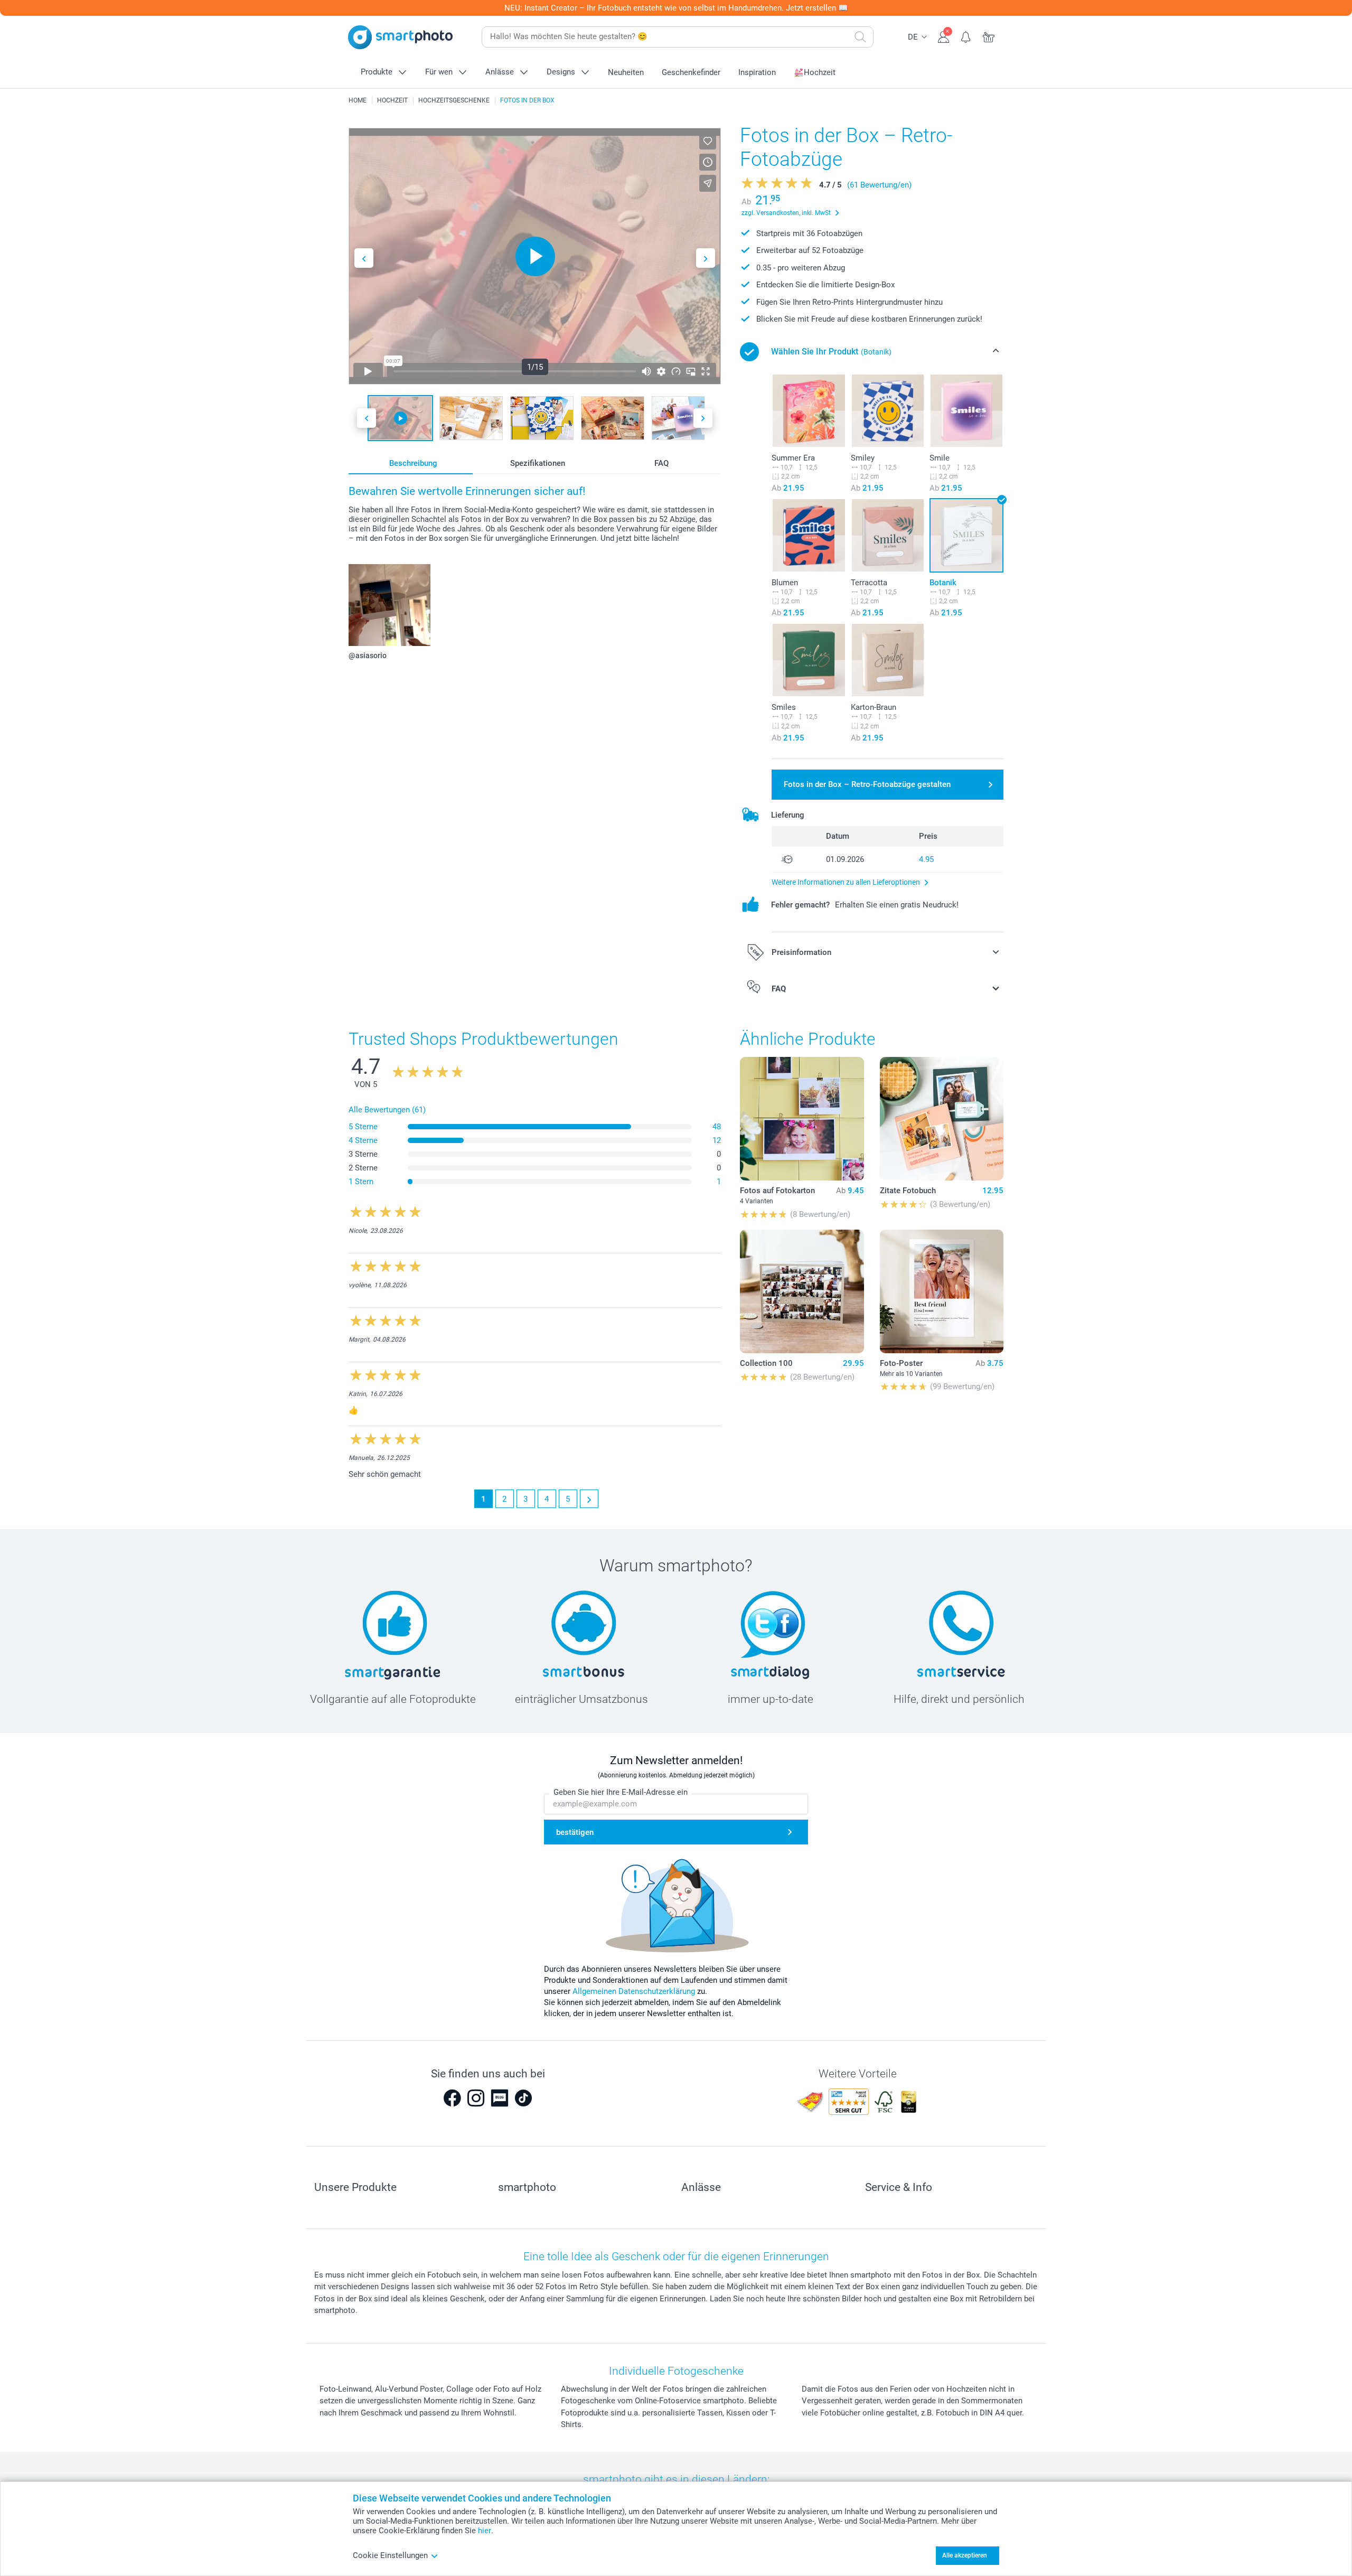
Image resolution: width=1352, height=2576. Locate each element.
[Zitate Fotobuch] (942, 1119)
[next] (589, 1499)
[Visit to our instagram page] (476, 2098)
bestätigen (575, 1832)
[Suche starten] (860, 37)
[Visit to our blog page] (500, 2098)
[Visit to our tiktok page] (523, 2098)
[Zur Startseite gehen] (400, 37)
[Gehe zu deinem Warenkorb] (989, 36)
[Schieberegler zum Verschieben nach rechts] (706, 258)
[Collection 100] (802, 1291)
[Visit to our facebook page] (452, 2098)
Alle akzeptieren (965, 2555)
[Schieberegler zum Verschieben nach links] (364, 258)
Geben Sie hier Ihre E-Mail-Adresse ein (621, 1792)
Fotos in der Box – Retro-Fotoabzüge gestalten (867, 784)
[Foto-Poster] (942, 1291)
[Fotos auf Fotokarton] (802, 1119)
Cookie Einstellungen (390, 2555)
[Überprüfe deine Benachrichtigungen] (966, 36)
